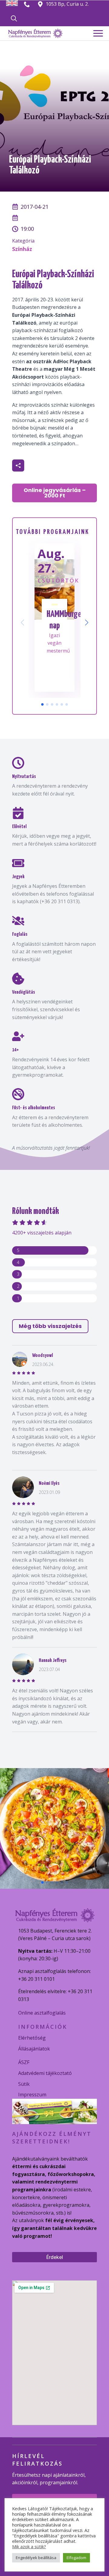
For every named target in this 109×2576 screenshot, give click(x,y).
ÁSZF (24, 2062)
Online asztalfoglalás (42, 2013)
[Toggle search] (14, 18)
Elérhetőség (32, 2038)
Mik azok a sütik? (29, 2546)
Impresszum (32, 2095)
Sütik (24, 2084)
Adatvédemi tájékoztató (45, 2073)
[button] (87, 623)
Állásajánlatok (34, 2049)
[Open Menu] (98, 33)
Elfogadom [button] (76, 2558)
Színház (22, 249)
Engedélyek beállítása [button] (36, 2558)
